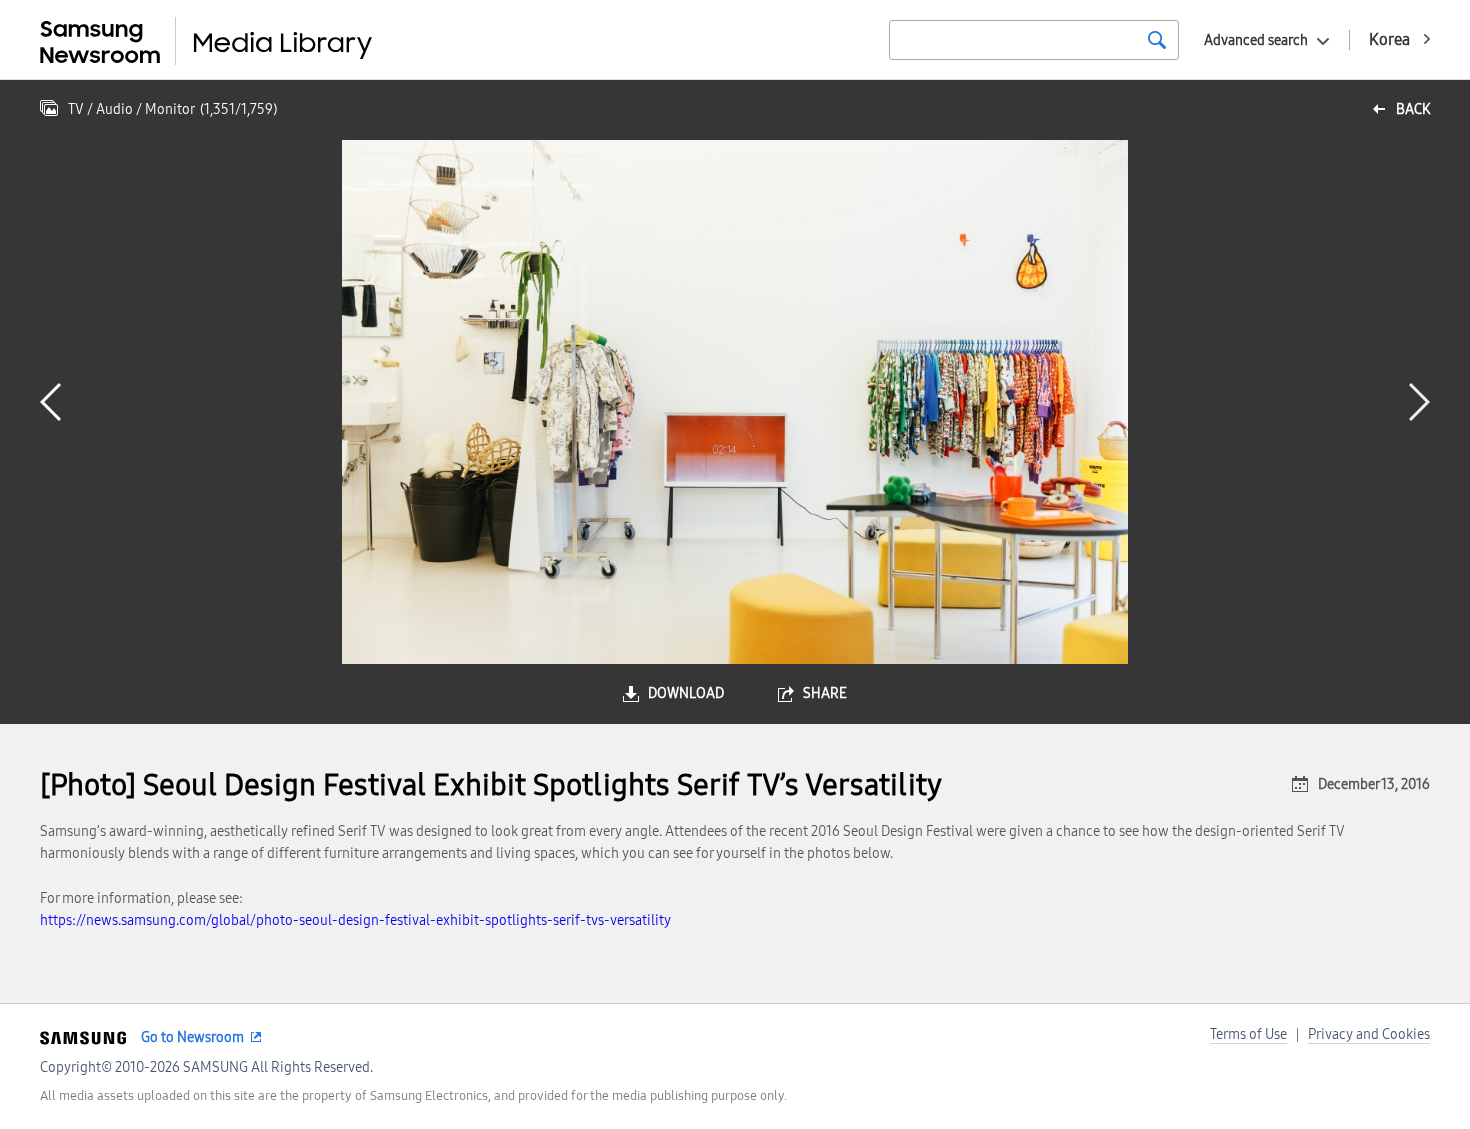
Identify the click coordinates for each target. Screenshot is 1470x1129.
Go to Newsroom (192, 1037)
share (825, 693)
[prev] (50, 402)
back (1413, 109)
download (686, 693)
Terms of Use (1248, 1034)
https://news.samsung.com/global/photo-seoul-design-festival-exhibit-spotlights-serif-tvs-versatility (355, 920)
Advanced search (1256, 40)
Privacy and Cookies (1369, 1034)
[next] (1419, 402)
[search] (1157, 40)
